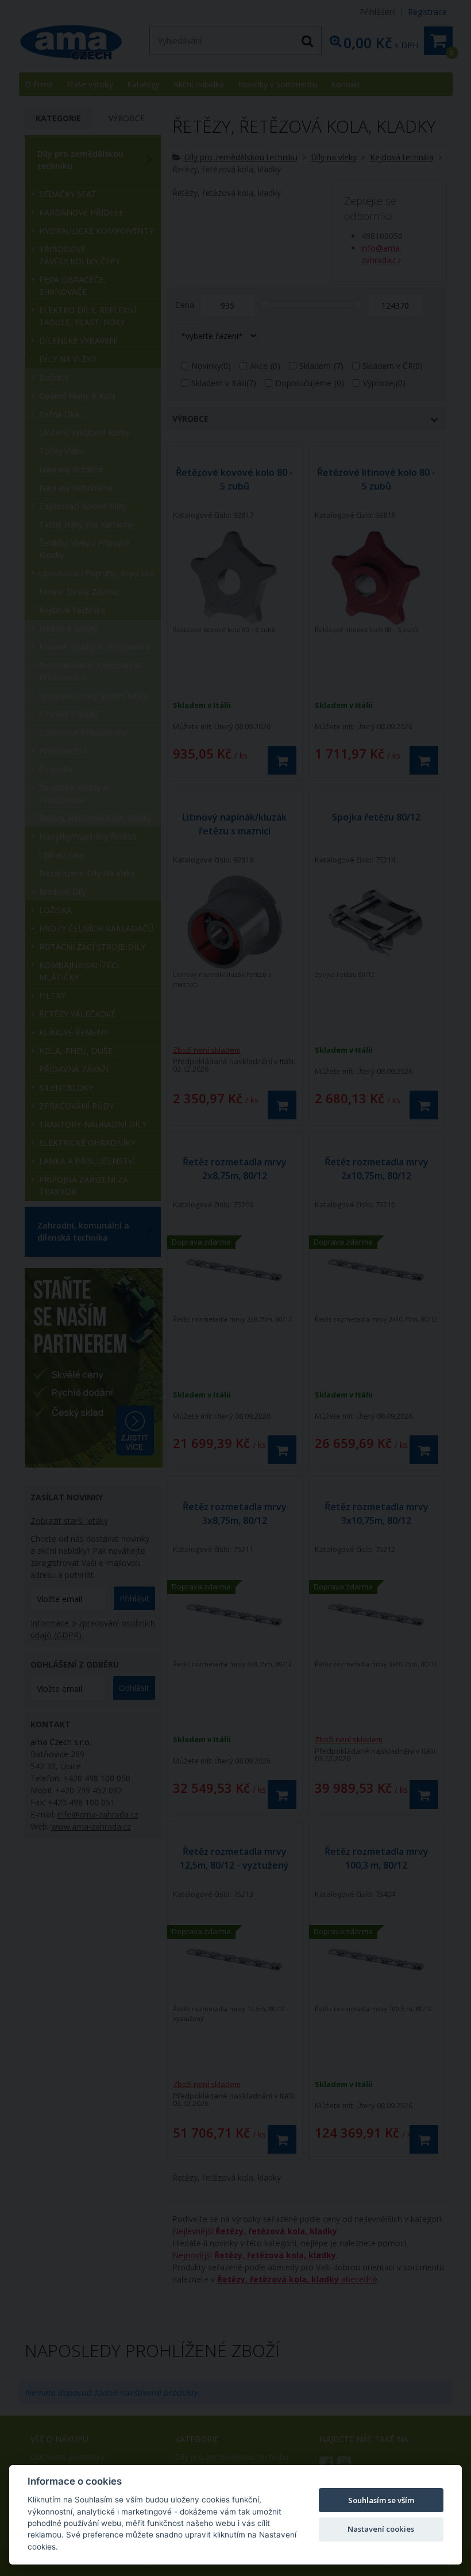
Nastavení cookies (381, 2529)
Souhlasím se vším (381, 2500)
